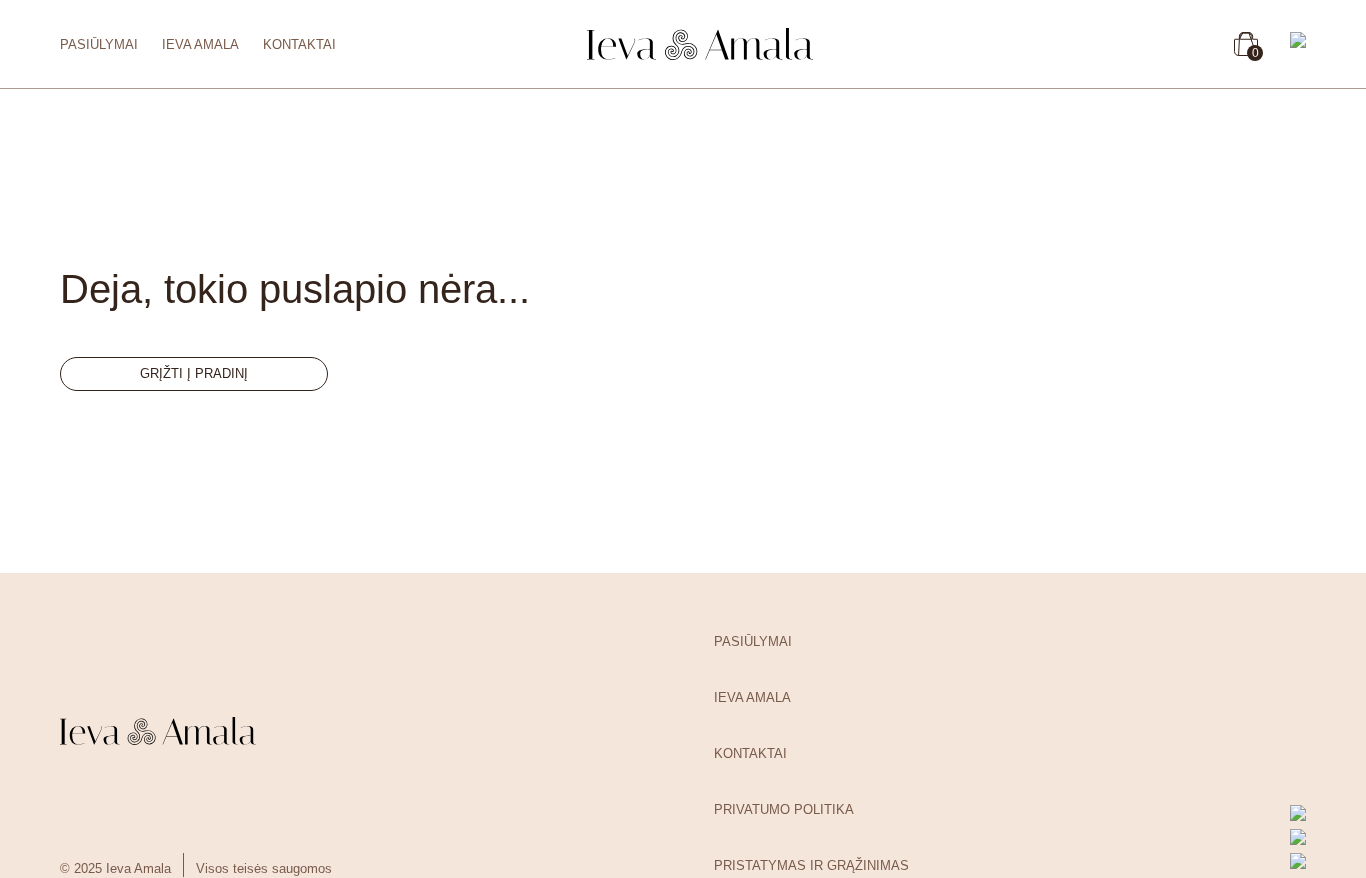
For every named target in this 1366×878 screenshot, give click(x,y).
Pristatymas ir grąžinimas (811, 865)
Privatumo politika (784, 809)
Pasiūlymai (99, 44)
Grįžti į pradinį (194, 373)
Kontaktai (299, 44)
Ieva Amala (200, 44)
